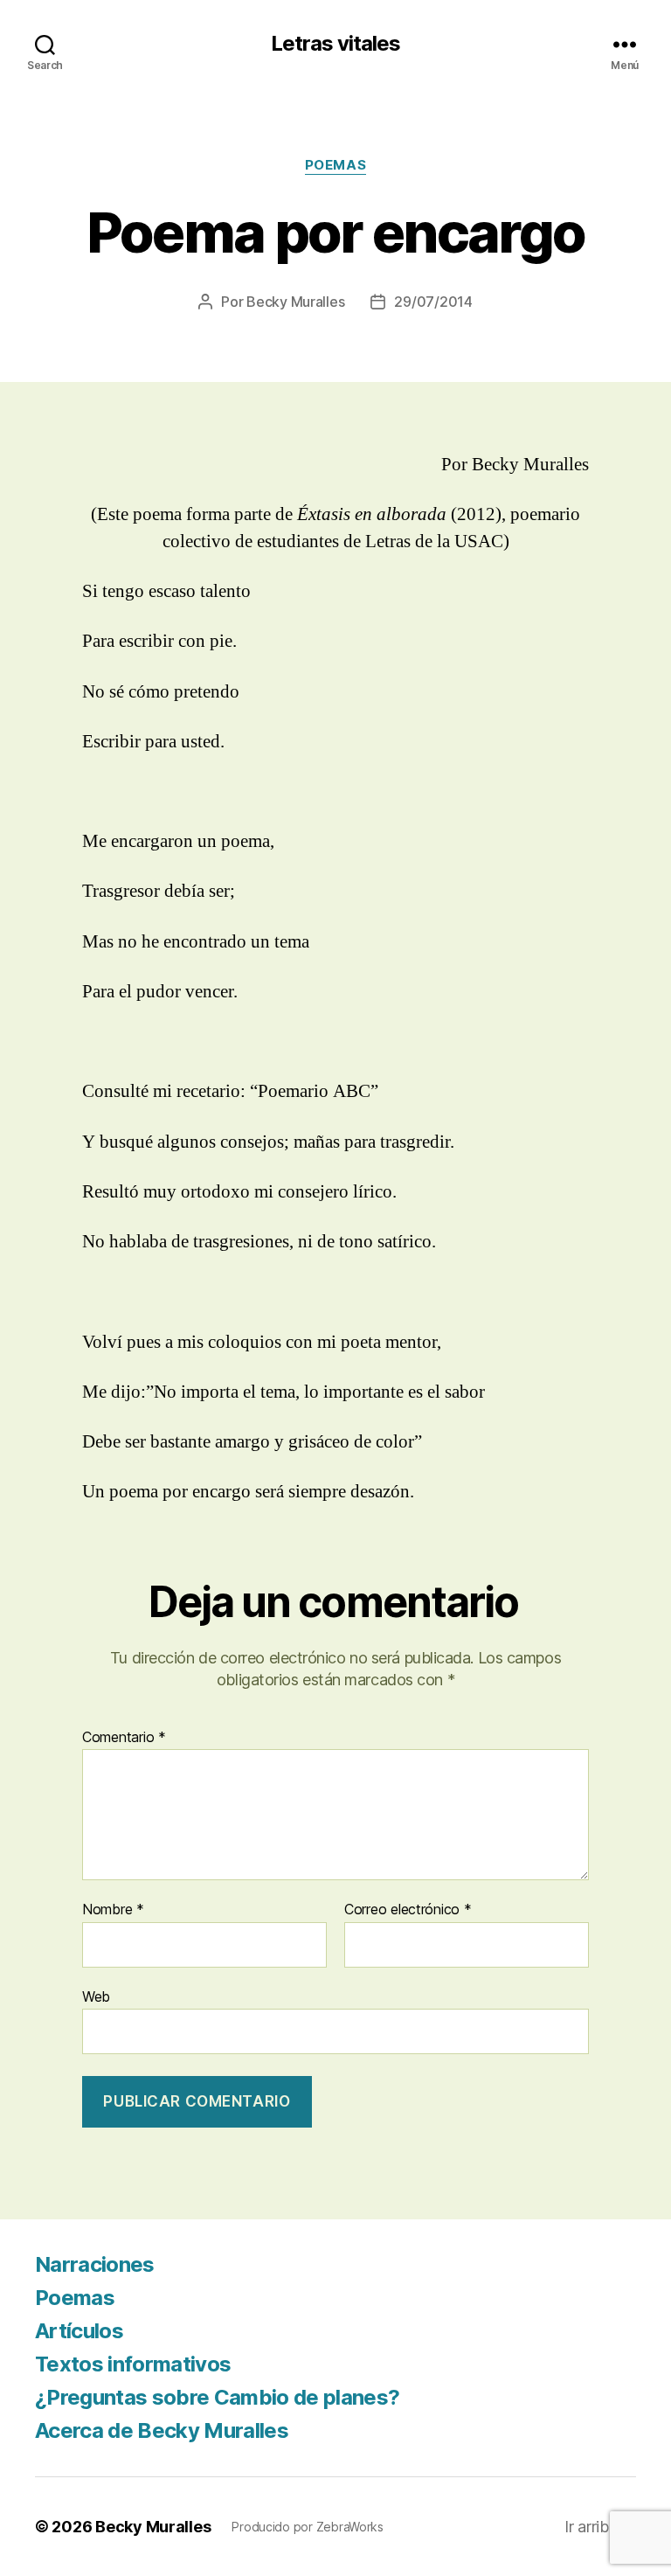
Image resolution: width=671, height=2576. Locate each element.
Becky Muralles (153, 2527)
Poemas (335, 165)
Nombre (113, 1910)
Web (96, 1996)
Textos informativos (133, 2364)
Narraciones (95, 2264)
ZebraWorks (350, 2527)
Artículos (79, 2331)
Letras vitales (335, 44)
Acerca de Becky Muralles (162, 2430)
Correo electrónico (408, 1910)
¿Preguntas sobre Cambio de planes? (217, 2397)
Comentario (124, 1738)
